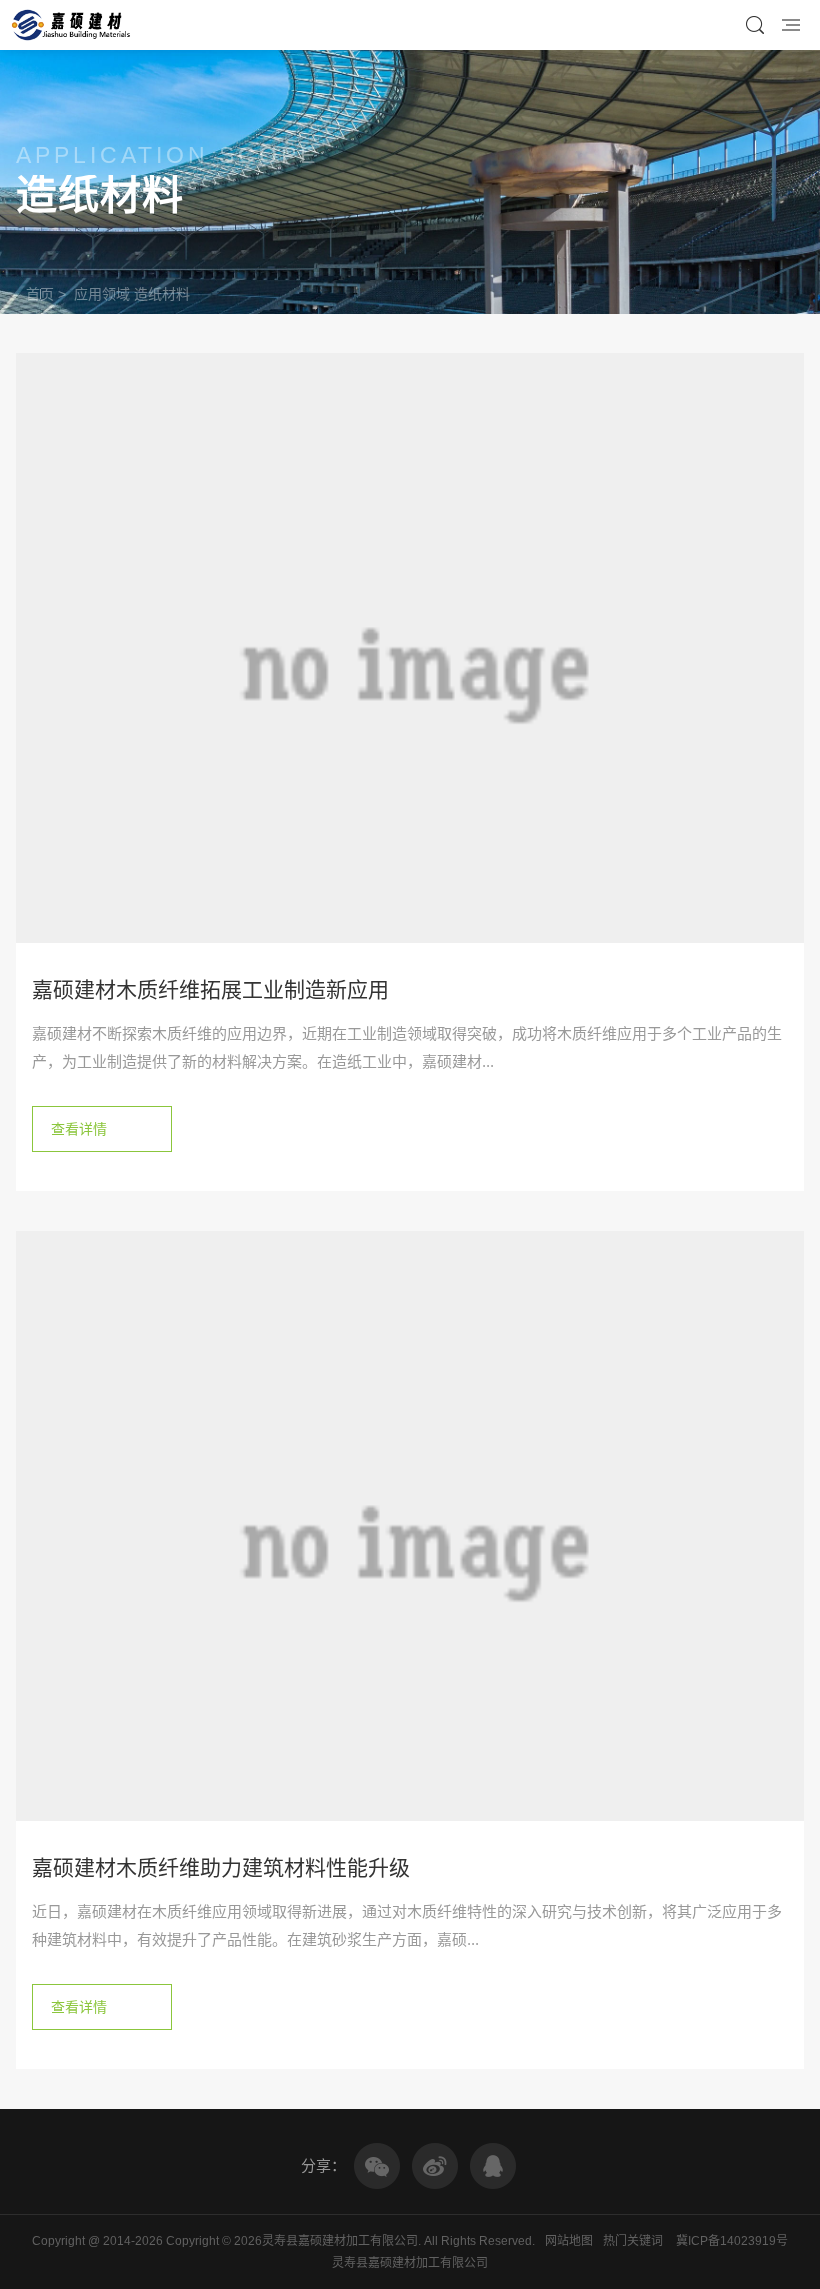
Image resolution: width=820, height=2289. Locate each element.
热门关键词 (633, 2241)
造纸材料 (162, 294)
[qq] (493, 2166)
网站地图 (569, 2241)
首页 (40, 294)
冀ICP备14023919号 (732, 2241)
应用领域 (102, 294)
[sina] (435, 2166)
